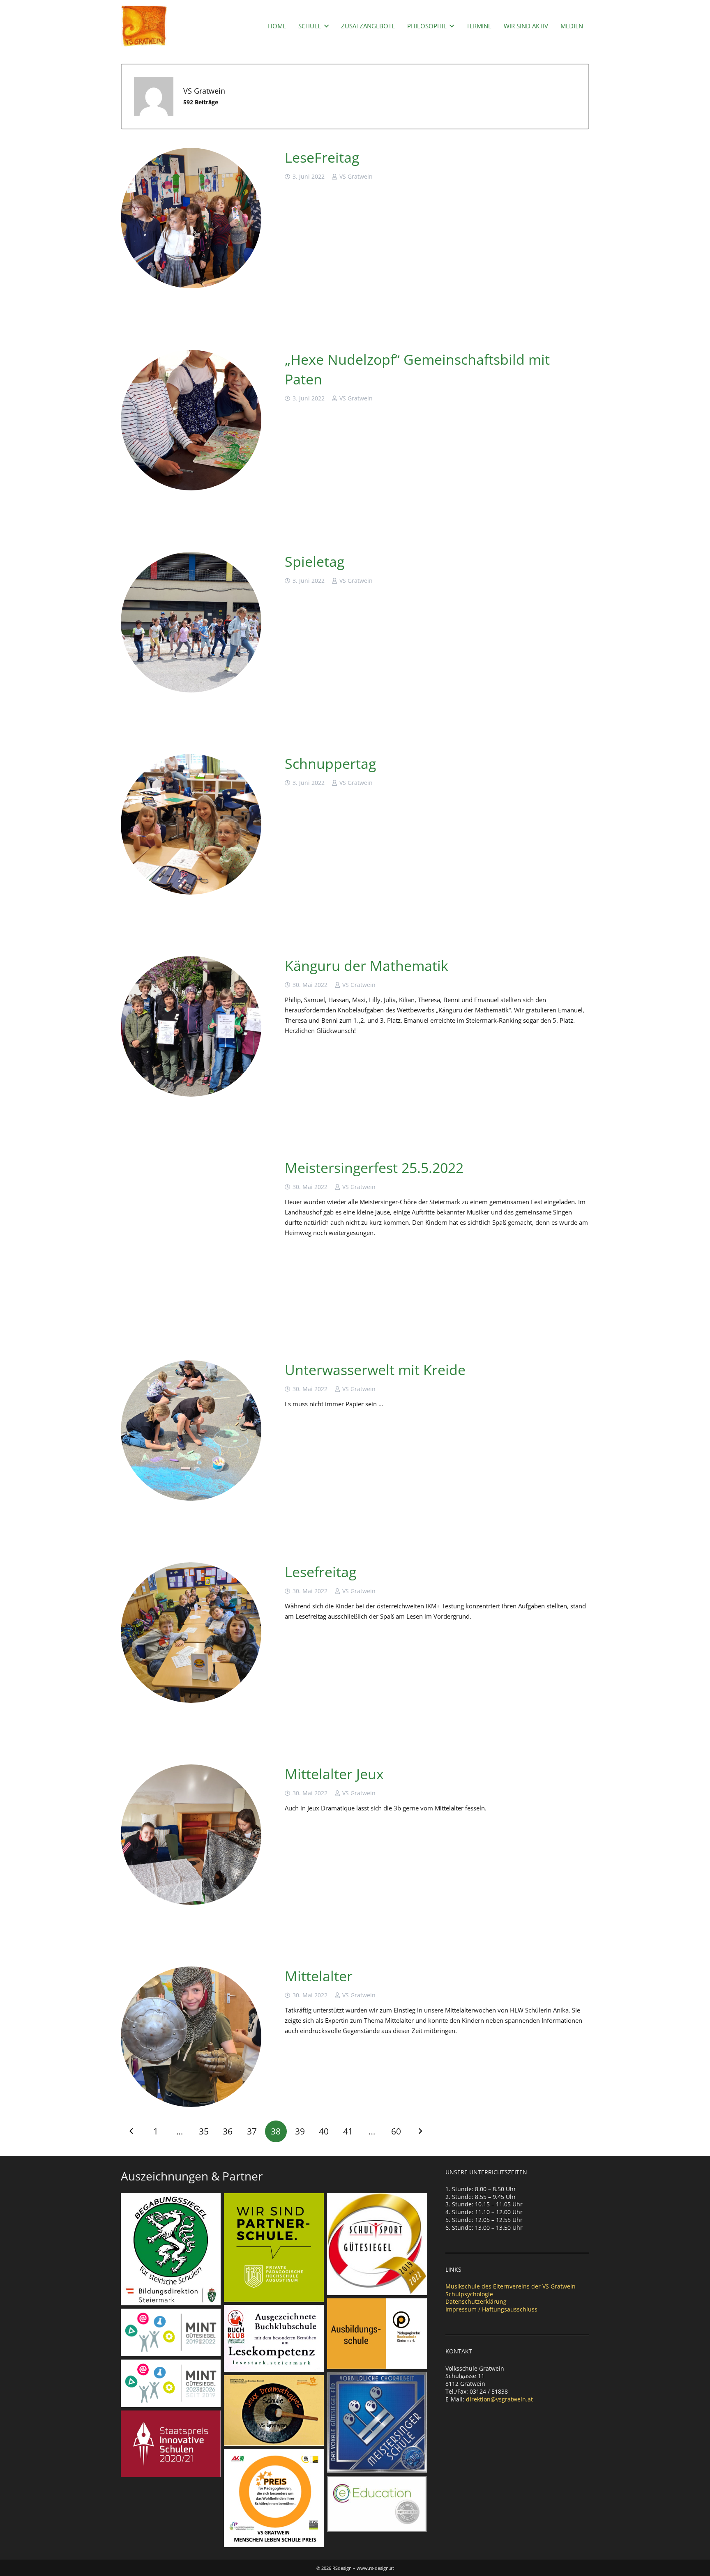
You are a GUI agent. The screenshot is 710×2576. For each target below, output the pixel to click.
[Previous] (132, 2131)
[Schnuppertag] (191, 824)
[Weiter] (420, 2131)
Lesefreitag (320, 1572)
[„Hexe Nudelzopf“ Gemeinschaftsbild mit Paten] (191, 420)
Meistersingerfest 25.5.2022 (374, 1168)
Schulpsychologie (469, 2294)
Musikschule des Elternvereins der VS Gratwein (511, 2286)
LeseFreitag (322, 157)
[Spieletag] (191, 622)
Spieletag (315, 561)
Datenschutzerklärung (476, 2301)
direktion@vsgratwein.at (499, 2399)
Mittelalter (319, 1976)
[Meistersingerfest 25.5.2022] (191, 1228)
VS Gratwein (356, 177)
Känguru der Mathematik (367, 966)
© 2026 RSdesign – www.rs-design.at (355, 2568)
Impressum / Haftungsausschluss (491, 2309)
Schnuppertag (330, 764)
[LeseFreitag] (191, 218)
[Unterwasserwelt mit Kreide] (191, 1431)
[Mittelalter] (191, 2037)
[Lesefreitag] (191, 1633)
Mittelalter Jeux (334, 1774)
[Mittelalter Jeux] (191, 1835)
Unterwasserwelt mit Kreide (375, 1370)
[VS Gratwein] (144, 26)
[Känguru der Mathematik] (191, 1026)
